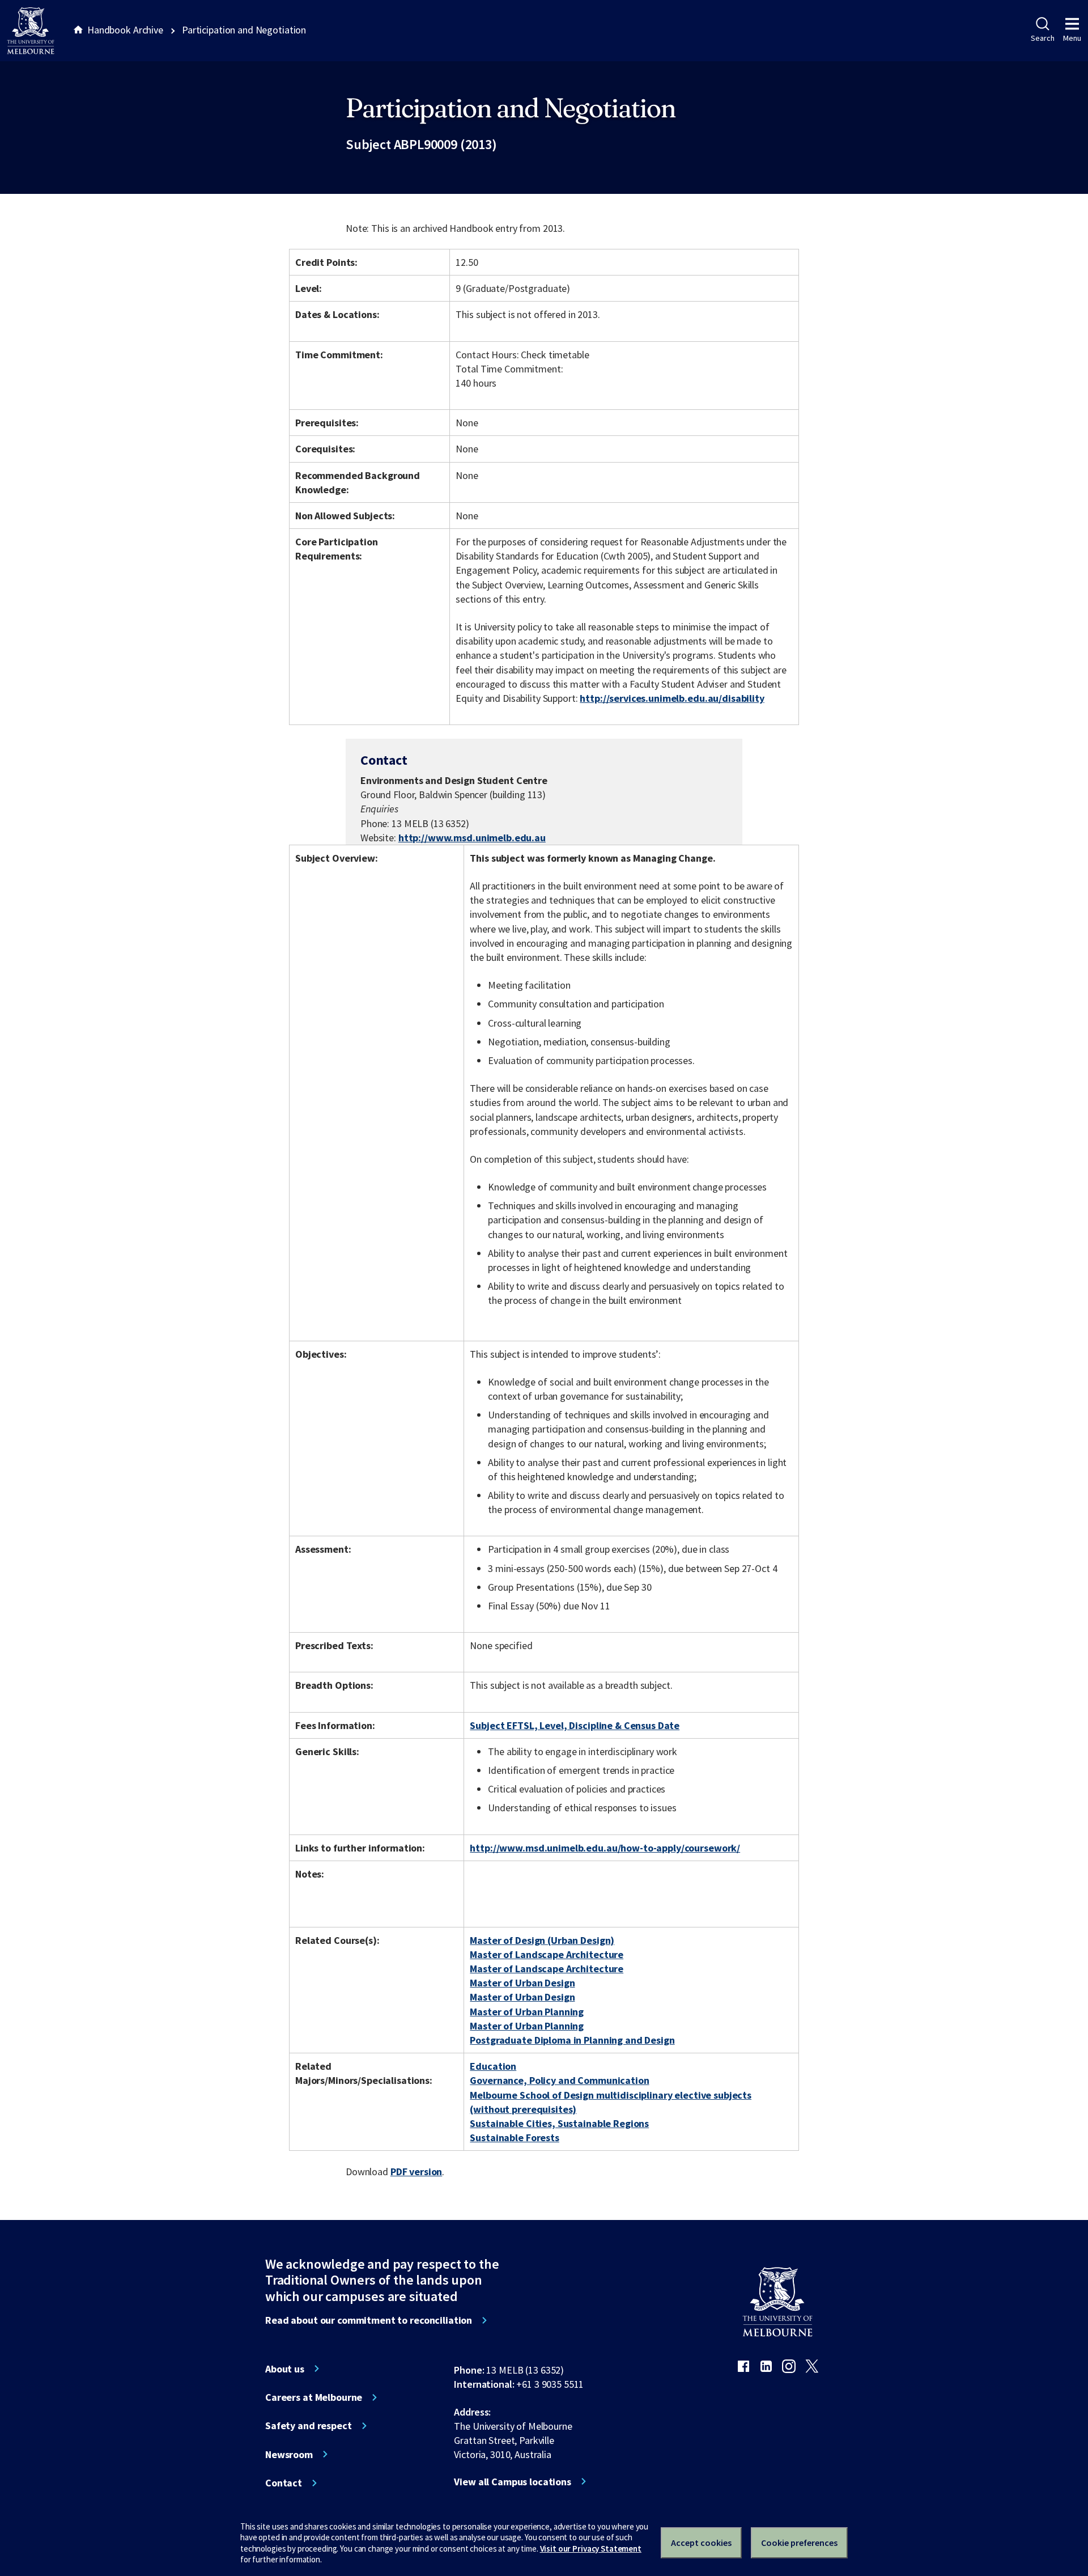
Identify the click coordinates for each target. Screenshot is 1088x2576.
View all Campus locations (513, 2482)
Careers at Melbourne (314, 2397)
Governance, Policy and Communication (559, 2080)
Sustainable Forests (514, 2138)
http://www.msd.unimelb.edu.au (472, 838)
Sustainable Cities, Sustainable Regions (559, 2123)
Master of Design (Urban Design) (542, 1940)
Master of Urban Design (522, 1983)
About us (285, 2369)
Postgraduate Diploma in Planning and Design (572, 2040)
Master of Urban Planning (527, 2012)
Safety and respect (309, 2426)
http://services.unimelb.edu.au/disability (672, 698)
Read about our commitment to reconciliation (369, 2320)
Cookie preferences (799, 2543)
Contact (284, 2483)
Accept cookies (701, 2543)
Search (1042, 38)
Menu (1072, 38)
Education (493, 2066)
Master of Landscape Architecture (547, 1954)
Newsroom (289, 2455)
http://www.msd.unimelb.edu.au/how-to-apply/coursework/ (605, 1848)
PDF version (416, 2172)
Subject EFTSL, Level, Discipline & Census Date (575, 1725)
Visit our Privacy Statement (591, 2549)
